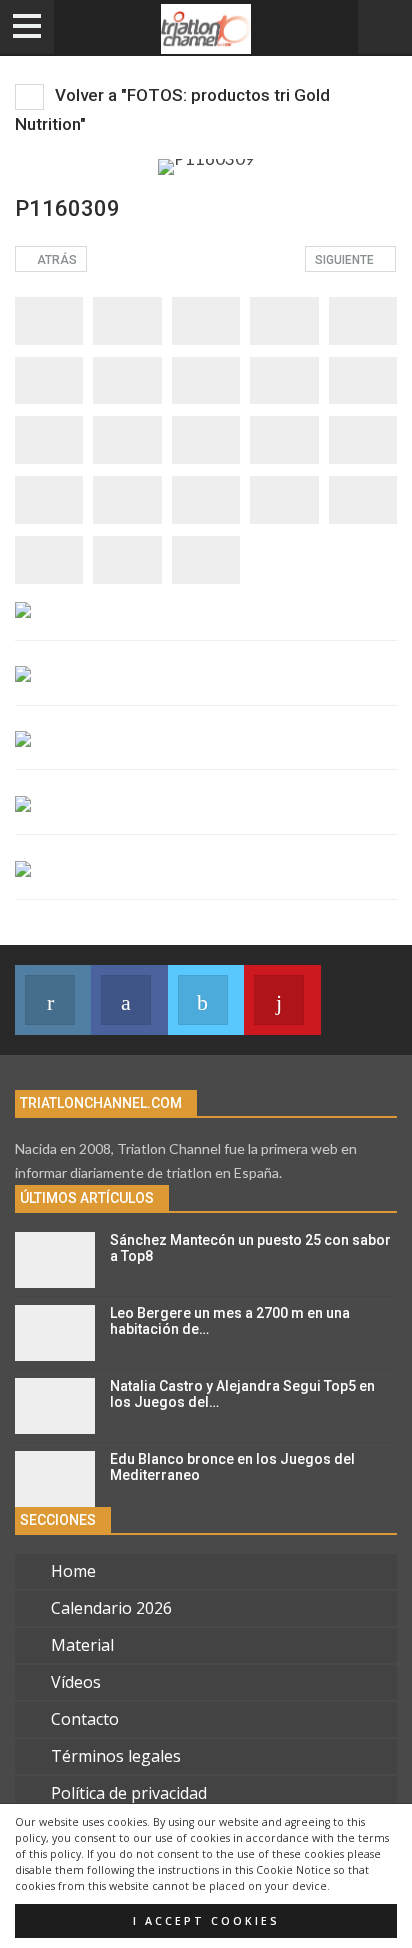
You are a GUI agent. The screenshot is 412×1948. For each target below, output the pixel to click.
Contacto (85, 1719)
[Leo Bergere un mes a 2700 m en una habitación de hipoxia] (55, 1333)
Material (82, 1645)
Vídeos (76, 1682)
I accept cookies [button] (206, 1921)
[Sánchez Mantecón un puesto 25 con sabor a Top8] (55, 1260)
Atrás (55, 260)
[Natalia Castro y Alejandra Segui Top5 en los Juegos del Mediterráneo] (55, 1406)
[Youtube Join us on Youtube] (282, 1000)
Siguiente (346, 260)
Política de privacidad (129, 1793)
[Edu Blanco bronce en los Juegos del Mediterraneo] (55, 1479)
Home (73, 1571)
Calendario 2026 (111, 1608)
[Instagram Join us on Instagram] (53, 1000)
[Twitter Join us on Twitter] (206, 1000)
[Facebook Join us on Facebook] (129, 1000)
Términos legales (116, 1756)
